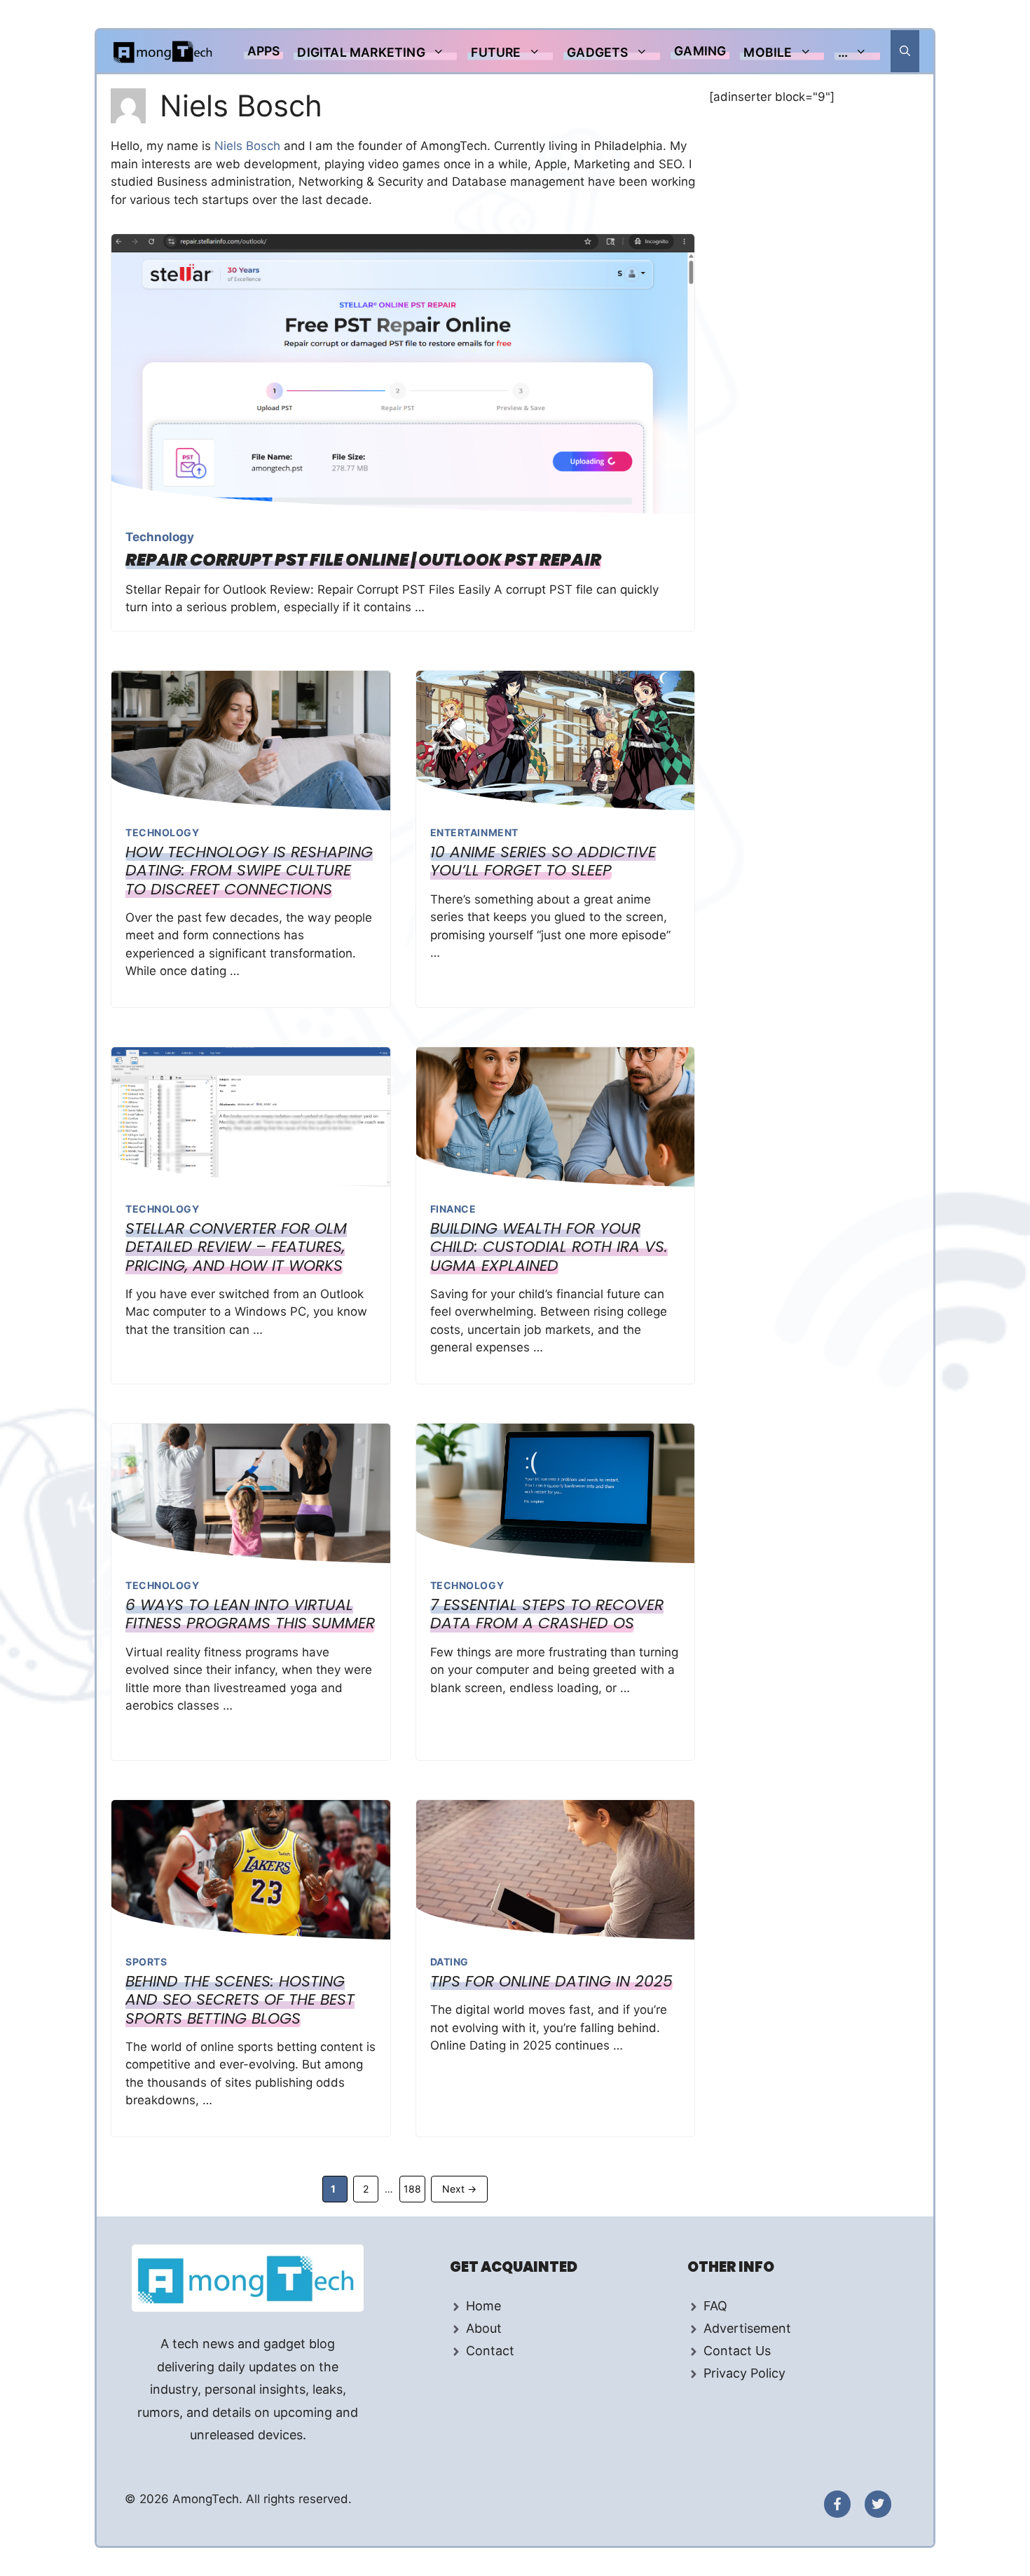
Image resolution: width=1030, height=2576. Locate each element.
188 (414, 2188)
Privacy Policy (744, 2373)
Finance (453, 1209)
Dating (449, 1962)
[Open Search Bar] (905, 51)
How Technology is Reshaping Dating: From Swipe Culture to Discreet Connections (249, 871)
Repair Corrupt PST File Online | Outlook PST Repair (363, 560)
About (484, 2328)
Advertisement (747, 2328)
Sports (146, 1962)
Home (483, 2306)
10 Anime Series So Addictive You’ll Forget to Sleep (543, 861)
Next (459, 2189)
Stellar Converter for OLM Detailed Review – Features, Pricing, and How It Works (236, 1247)
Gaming (700, 51)
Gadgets (597, 52)
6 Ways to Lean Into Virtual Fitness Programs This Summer (250, 1614)
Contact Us (737, 2351)
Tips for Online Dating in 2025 (551, 1981)
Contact (490, 2351)
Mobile (768, 52)
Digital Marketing (361, 52)
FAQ (715, 2306)
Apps (264, 51)
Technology (160, 537)
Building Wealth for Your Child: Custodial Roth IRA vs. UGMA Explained (549, 1247)
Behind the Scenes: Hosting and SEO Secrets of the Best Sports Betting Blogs (240, 2000)
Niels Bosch (249, 146)
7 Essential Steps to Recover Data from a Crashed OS (547, 1614)
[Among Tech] (164, 51)
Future (496, 52)
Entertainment (474, 832)
